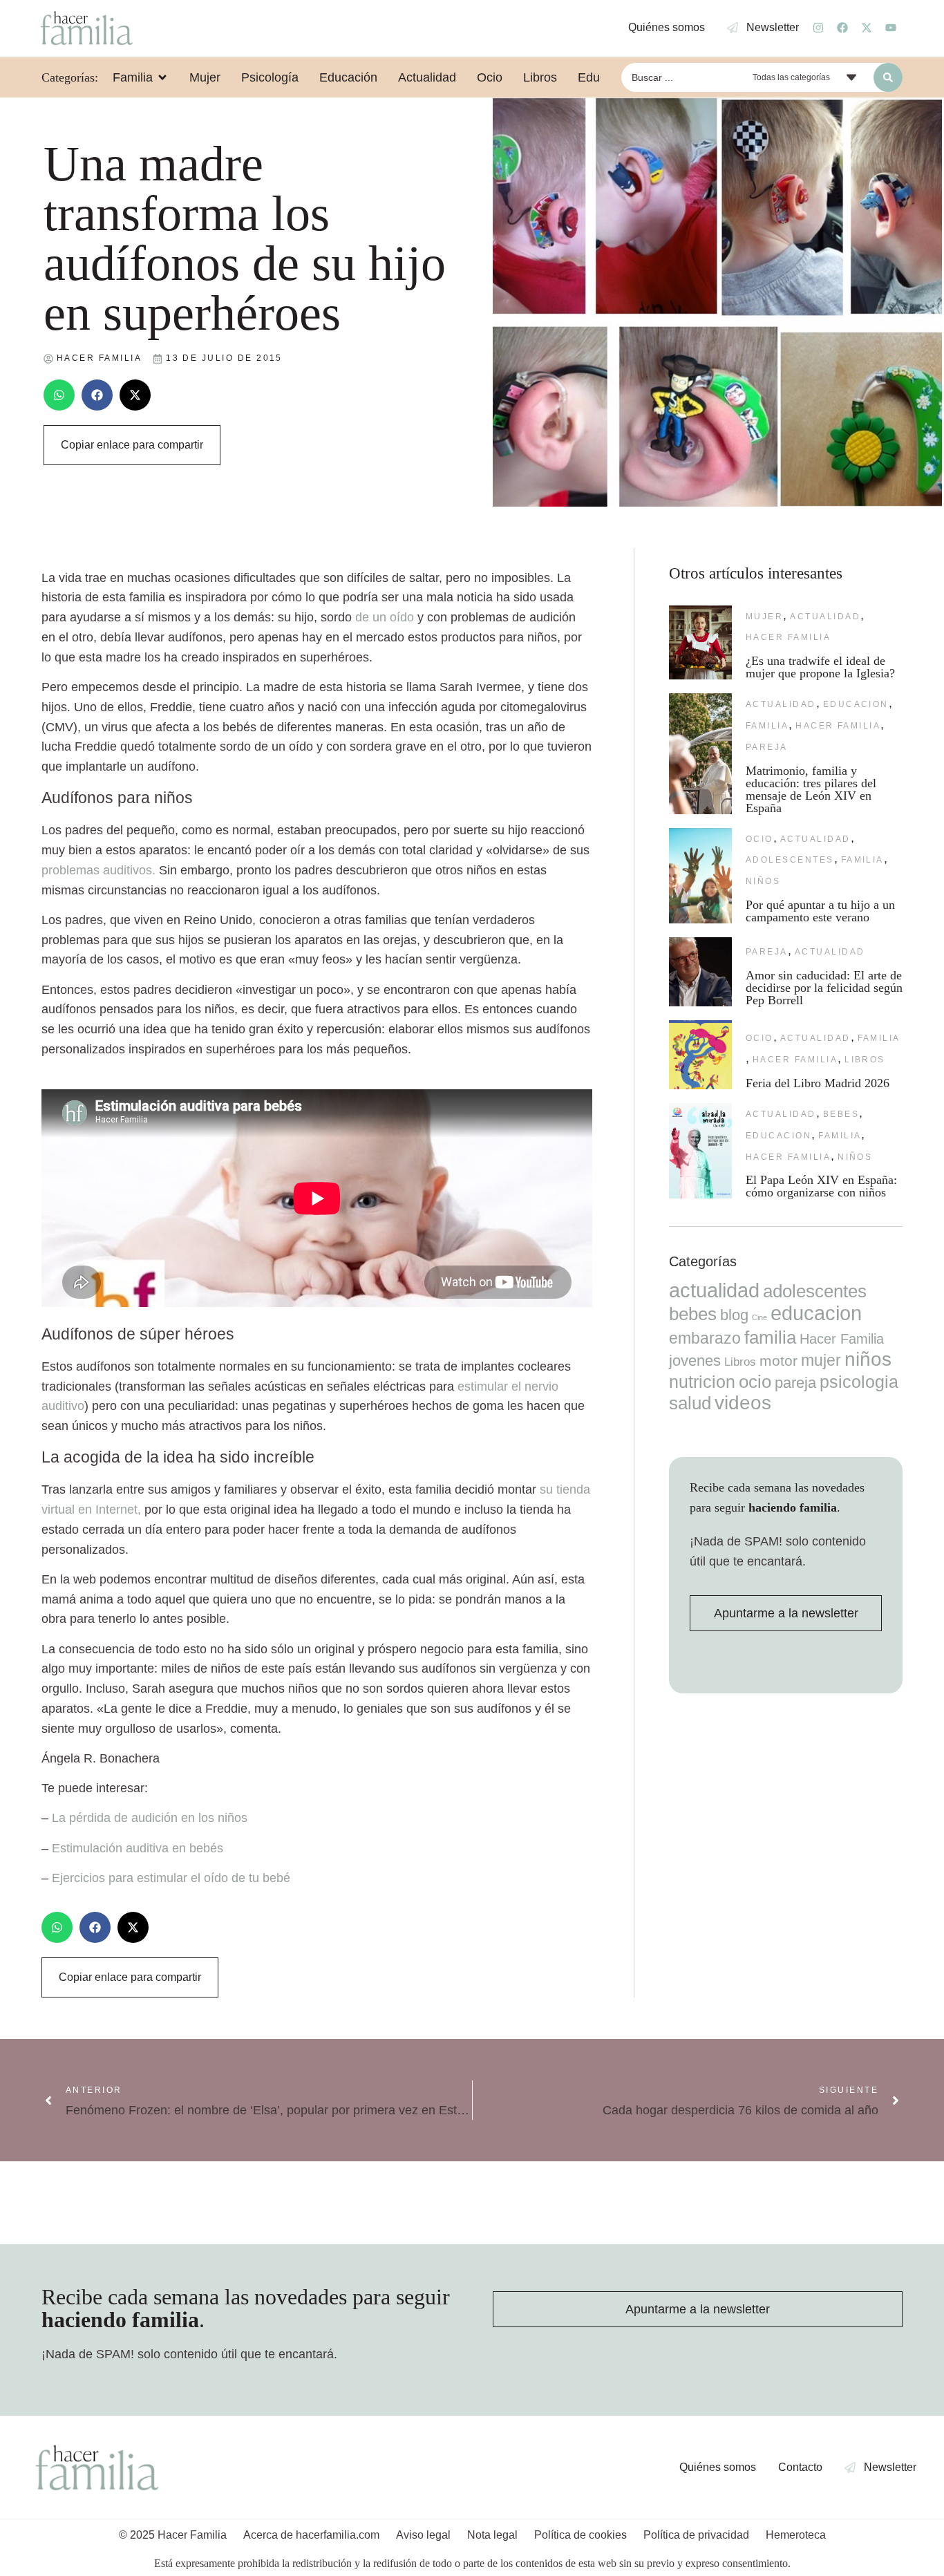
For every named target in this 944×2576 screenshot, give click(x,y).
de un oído (386, 617)
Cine (759, 1317)
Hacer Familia (788, 637)
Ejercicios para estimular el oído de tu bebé (171, 1878)
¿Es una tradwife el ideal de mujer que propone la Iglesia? (820, 667)
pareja (767, 747)
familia (767, 726)
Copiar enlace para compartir (132, 445)
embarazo (705, 1338)
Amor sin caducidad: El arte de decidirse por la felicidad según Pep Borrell (824, 988)
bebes (841, 1114)
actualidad (825, 617)
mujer (764, 617)
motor (778, 1361)
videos (743, 1403)
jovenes (695, 1361)
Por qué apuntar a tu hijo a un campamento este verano (820, 911)
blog (734, 1315)
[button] (59, 395)
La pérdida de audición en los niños (150, 1818)
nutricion (702, 1382)
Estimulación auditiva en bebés (138, 1848)
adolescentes (790, 860)
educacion (856, 704)
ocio (759, 839)
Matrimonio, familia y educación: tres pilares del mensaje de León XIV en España (811, 789)
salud (690, 1403)
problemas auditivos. (98, 870)
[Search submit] (888, 77)
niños (763, 881)
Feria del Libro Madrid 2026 (818, 1083)
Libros (865, 1060)
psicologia (859, 1382)
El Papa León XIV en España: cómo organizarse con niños (821, 1186)
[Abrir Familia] (162, 77)
